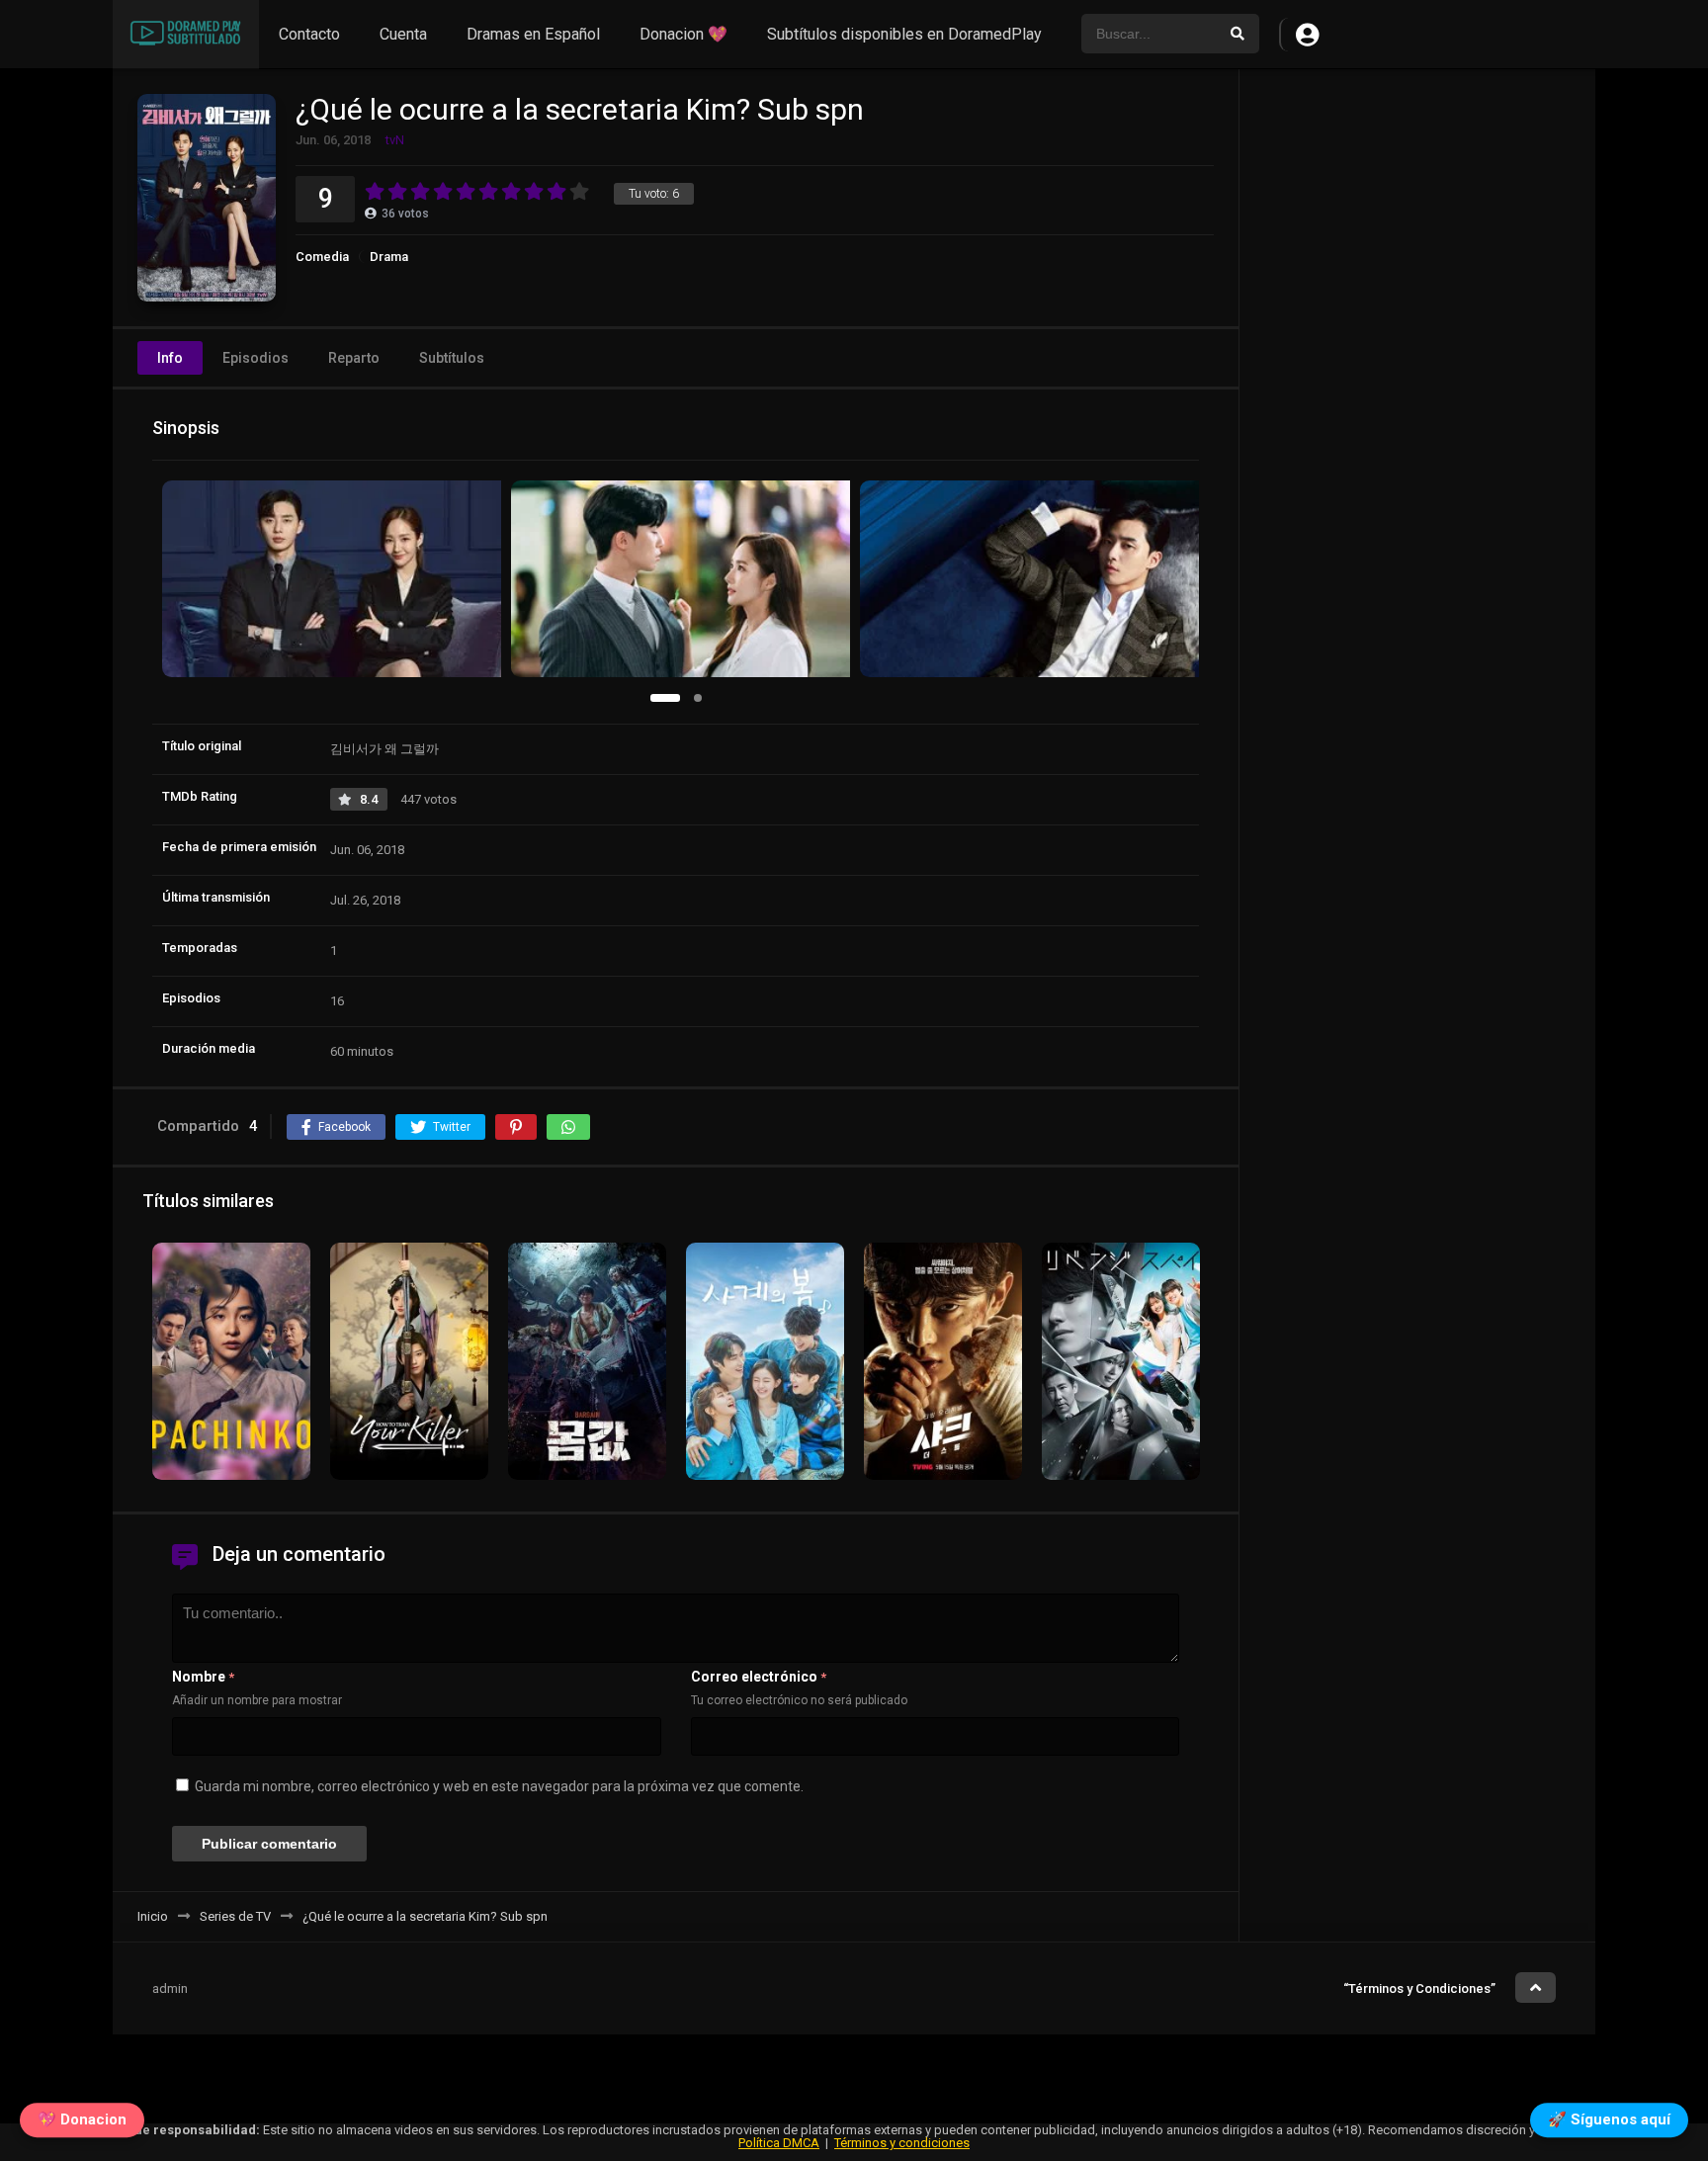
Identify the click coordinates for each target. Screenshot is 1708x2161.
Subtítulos (452, 358)
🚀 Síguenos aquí (1609, 2123)
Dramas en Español (533, 34)
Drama (389, 257)
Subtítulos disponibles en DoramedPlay (904, 34)
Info (170, 358)
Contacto (309, 34)
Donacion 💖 (683, 34)
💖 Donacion (82, 2123)
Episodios (256, 358)
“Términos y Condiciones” (1419, 1988)
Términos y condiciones (902, 2143)
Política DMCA (779, 2143)
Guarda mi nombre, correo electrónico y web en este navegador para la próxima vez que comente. (499, 1786)
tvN (395, 140)
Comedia (322, 257)
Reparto (354, 358)
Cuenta (403, 34)
